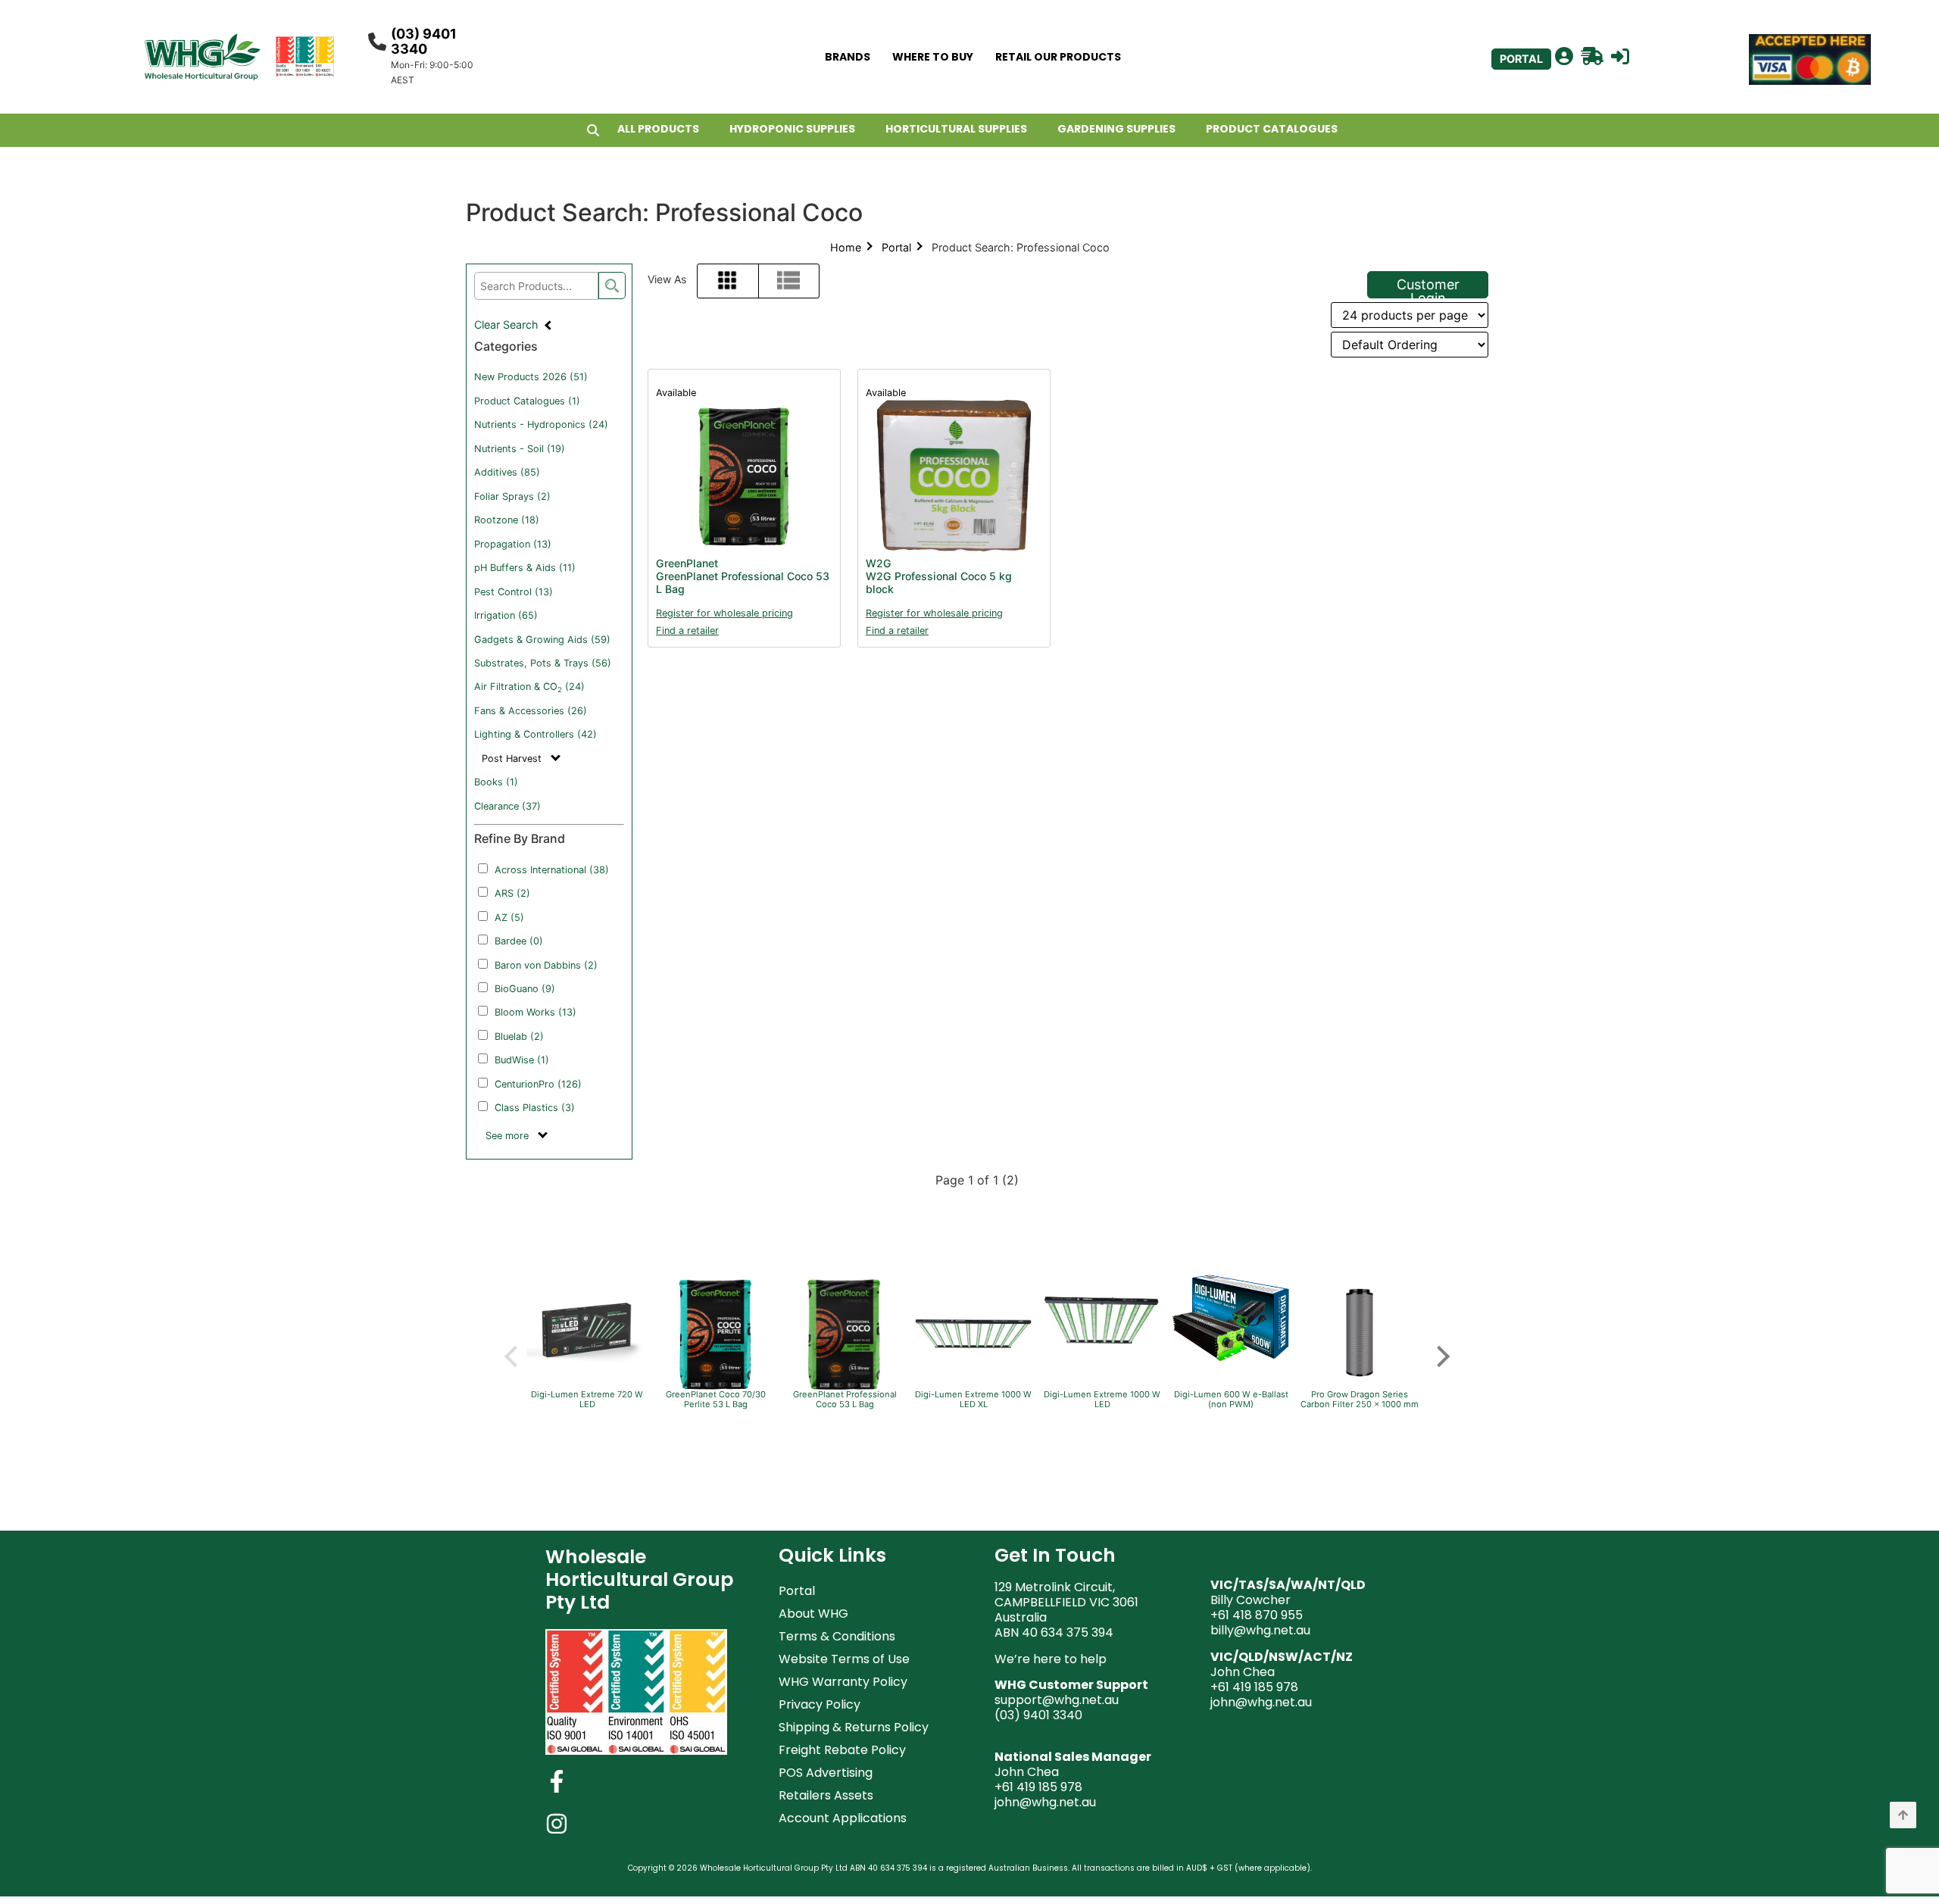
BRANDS (848, 57)
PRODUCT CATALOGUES (1272, 129)
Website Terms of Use (844, 1659)
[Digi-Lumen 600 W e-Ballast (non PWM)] (1231, 1360)
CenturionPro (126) (538, 1084)
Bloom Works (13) (535, 1012)
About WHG (813, 1614)
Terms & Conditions (837, 1636)
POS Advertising (826, 1773)
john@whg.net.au (1045, 1802)
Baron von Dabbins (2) (546, 965)
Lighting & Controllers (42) (535, 734)
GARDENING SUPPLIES (1116, 129)
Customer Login (1428, 287)
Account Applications (843, 1818)
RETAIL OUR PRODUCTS (1058, 57)
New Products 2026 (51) (531, 377)
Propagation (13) (513, 544)
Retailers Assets (826, 1795)
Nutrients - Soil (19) (520, 449)
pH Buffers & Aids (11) (525, 568)
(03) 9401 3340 (424, 41)
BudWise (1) (522, 1060)
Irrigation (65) (506, 615)
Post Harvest (513, 758)
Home (846, 247)
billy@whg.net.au (1260, 1630)
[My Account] (1564, 57)
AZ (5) (509, 918)
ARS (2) (512, 893)
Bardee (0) (519, 941)
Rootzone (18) (507, 520)
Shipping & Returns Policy (854, 1727)
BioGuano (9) (525, 989)
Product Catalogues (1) (527, 401)
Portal (896, 247)
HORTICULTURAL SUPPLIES (956, 129)
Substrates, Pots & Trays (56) (543, 663)
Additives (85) (507, 472)
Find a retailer (687, 631)
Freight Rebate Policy (842, 1750)
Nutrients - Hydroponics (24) (541, 424)
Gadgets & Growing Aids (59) (542, 640)
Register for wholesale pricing (724, 613)
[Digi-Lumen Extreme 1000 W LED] (1102, 1365)
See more (509, 1136)
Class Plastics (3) (535, 1108)
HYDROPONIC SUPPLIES (792, 129)
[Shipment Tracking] (1592, 57)
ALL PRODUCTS (658, 129)
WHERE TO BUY (933, 57)
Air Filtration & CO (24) (529, 687)
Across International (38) (552, 870)
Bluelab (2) (519, 1036)
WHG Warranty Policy (843, 1682)
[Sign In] (1620, 57)
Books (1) (496, 782)
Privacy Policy (820, 1704)
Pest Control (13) (514, 592)
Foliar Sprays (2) (512, 496)
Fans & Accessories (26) (531, 711)
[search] (612, 286)
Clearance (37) (507, 806)
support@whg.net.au (1057, 1700)
